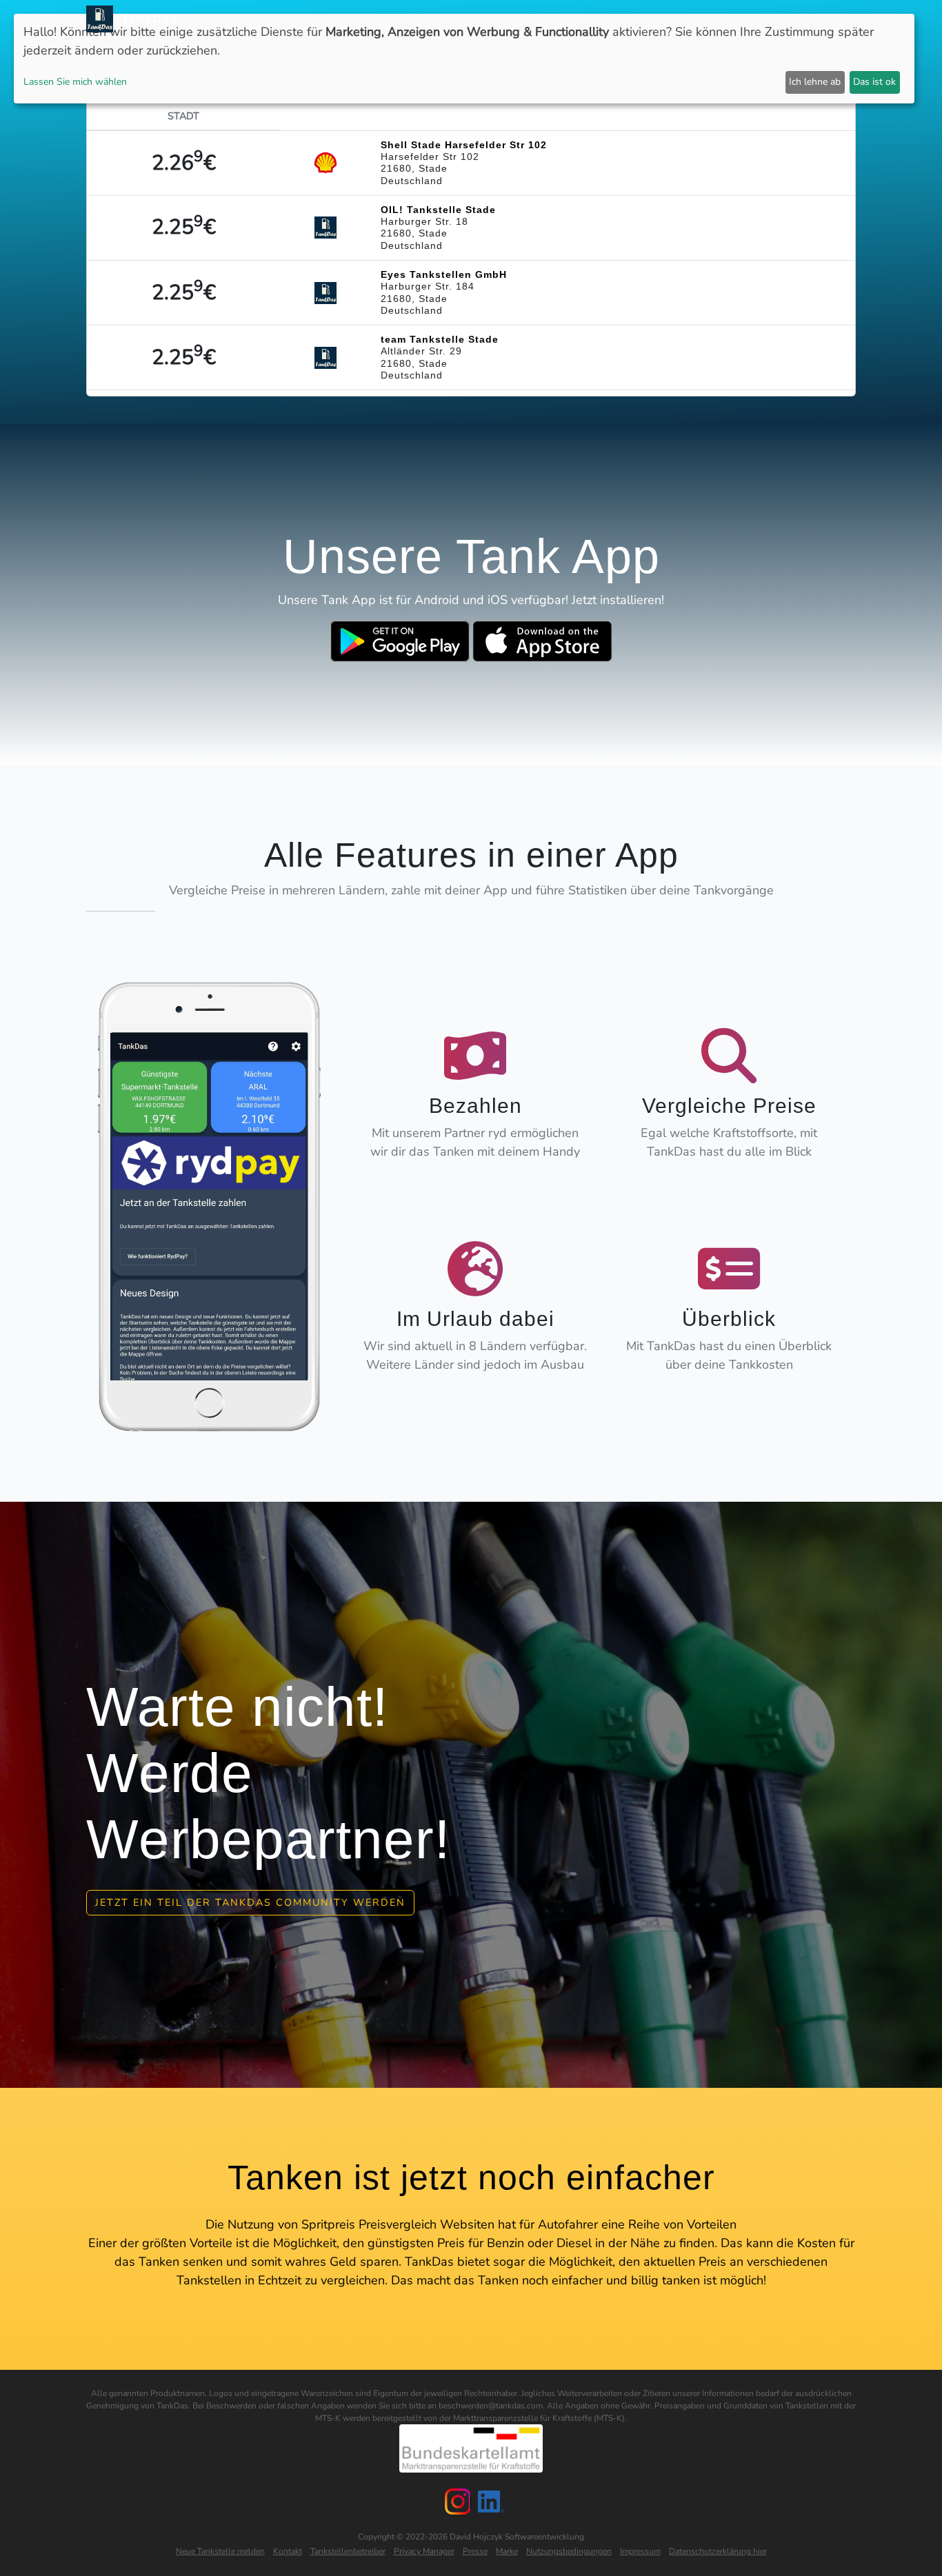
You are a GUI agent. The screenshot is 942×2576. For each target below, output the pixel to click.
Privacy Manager (424, 2551)
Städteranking (540, 19)
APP (433, 19)
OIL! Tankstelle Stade (438, 210)
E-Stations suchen (637, 19)
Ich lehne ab (815, 82)
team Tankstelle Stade (440, 339)
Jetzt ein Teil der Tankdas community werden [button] (250, 1902)
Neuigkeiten (382, 19)
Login (711, 19)
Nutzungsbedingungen (569, 2551)
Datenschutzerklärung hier (718, 2551)
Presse (475, 2551)
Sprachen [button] (820, 19)
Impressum (640, 2551)
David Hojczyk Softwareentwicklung (517, 2537)
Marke (507, 2551)
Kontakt (288, 2551)
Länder (472, 19)
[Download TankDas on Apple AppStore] (542, 641)
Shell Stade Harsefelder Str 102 (464, 145)
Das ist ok (874, 82)
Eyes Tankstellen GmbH (444, 274)
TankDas (145, 19)
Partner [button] (757, 19)
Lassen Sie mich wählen (75, 82)
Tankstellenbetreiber (348, 2551)
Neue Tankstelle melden (220, 2551)
